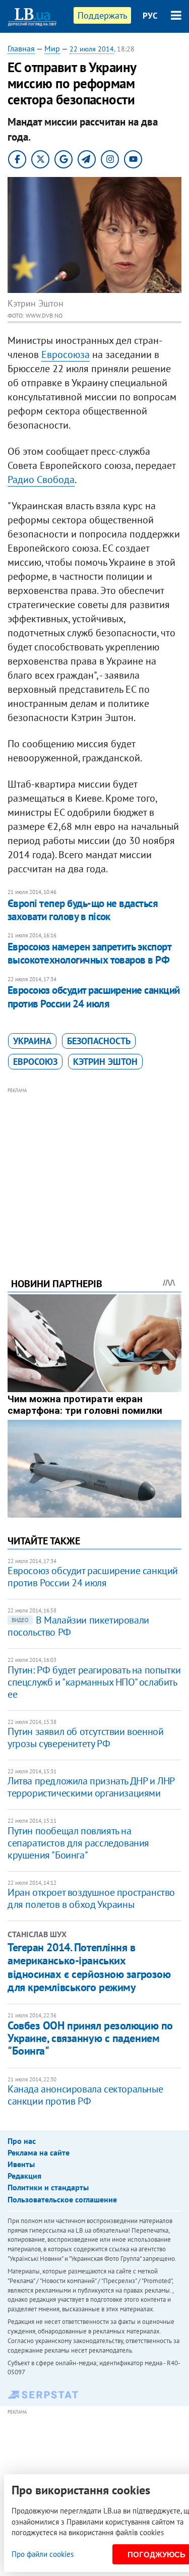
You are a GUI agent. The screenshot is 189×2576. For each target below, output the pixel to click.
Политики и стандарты (48, 2187)
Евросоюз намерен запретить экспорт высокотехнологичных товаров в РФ (89, 953)
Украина (32, 1041)
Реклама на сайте (39, 2152)
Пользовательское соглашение (62, 2199)
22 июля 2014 (92, 49)
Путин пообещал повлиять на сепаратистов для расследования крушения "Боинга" (78, 1843)
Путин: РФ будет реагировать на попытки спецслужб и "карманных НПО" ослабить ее (94, 1682)
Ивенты (21, 2164)
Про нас (22, 2141)
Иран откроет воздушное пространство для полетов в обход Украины (91, 1898)
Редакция (24, 2176)
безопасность (99, 1041)
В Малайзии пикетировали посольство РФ (78, 1626)
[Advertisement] (94, 1169)
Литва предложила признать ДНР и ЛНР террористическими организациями (91, 1787)
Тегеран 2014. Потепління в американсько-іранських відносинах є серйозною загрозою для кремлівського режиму (89, 1967)
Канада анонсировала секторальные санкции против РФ (85, 2095)
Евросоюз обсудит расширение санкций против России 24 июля (94, 997)
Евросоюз (35, 1062)
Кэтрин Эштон (105, 1062)
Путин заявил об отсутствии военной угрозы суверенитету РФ (85, 1738)
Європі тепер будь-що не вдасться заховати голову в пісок (83, 910)
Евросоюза (66, 354)
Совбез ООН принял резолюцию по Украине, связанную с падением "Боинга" (90, 2038)
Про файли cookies (43, 2554)
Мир (52, 48)
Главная (21, 48)
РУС (150, 16)
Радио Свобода (41, 480)
